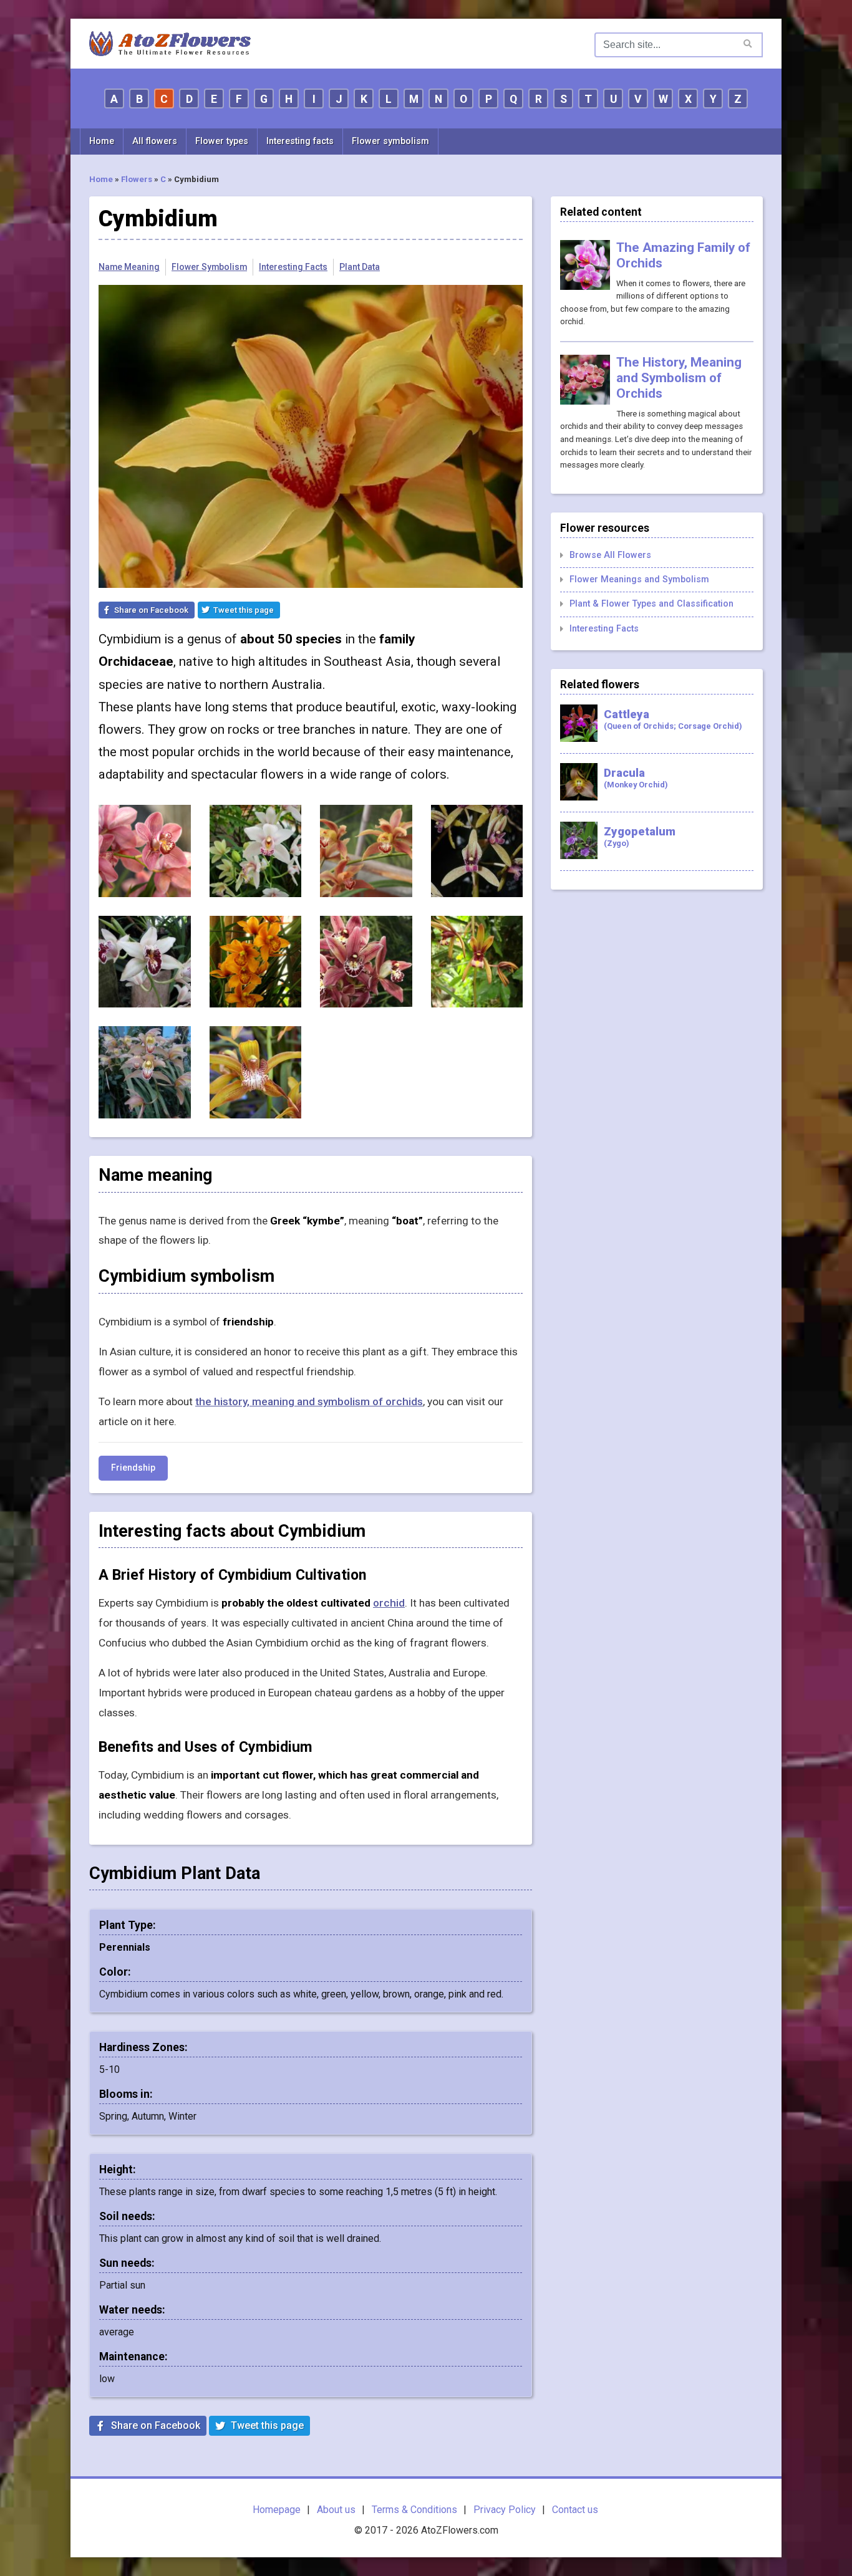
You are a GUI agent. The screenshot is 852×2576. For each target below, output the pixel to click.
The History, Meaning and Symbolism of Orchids (679, 378)
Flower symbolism (390, 141)
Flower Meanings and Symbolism (639, 579)
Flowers (137, 179)
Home (102, 141)
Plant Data (360, 267)
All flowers (155, 141)
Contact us (575, 2510)
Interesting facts (300, 141)
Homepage (277, 2510)
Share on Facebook (151, 610)
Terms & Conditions (414, 2510)
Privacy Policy (505, 2510)
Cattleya (673, 719)
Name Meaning (129, 267)
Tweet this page (244, 610)
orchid (389, 1603)
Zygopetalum (640, 836)
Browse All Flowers (610, 555)
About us (336, 2510)
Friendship (133, 1468)
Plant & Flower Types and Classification (651, 604)
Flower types (222, 141)
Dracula (636, 778)
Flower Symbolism (209, 267)
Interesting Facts (293, 267)
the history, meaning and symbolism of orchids (309, 1401)
